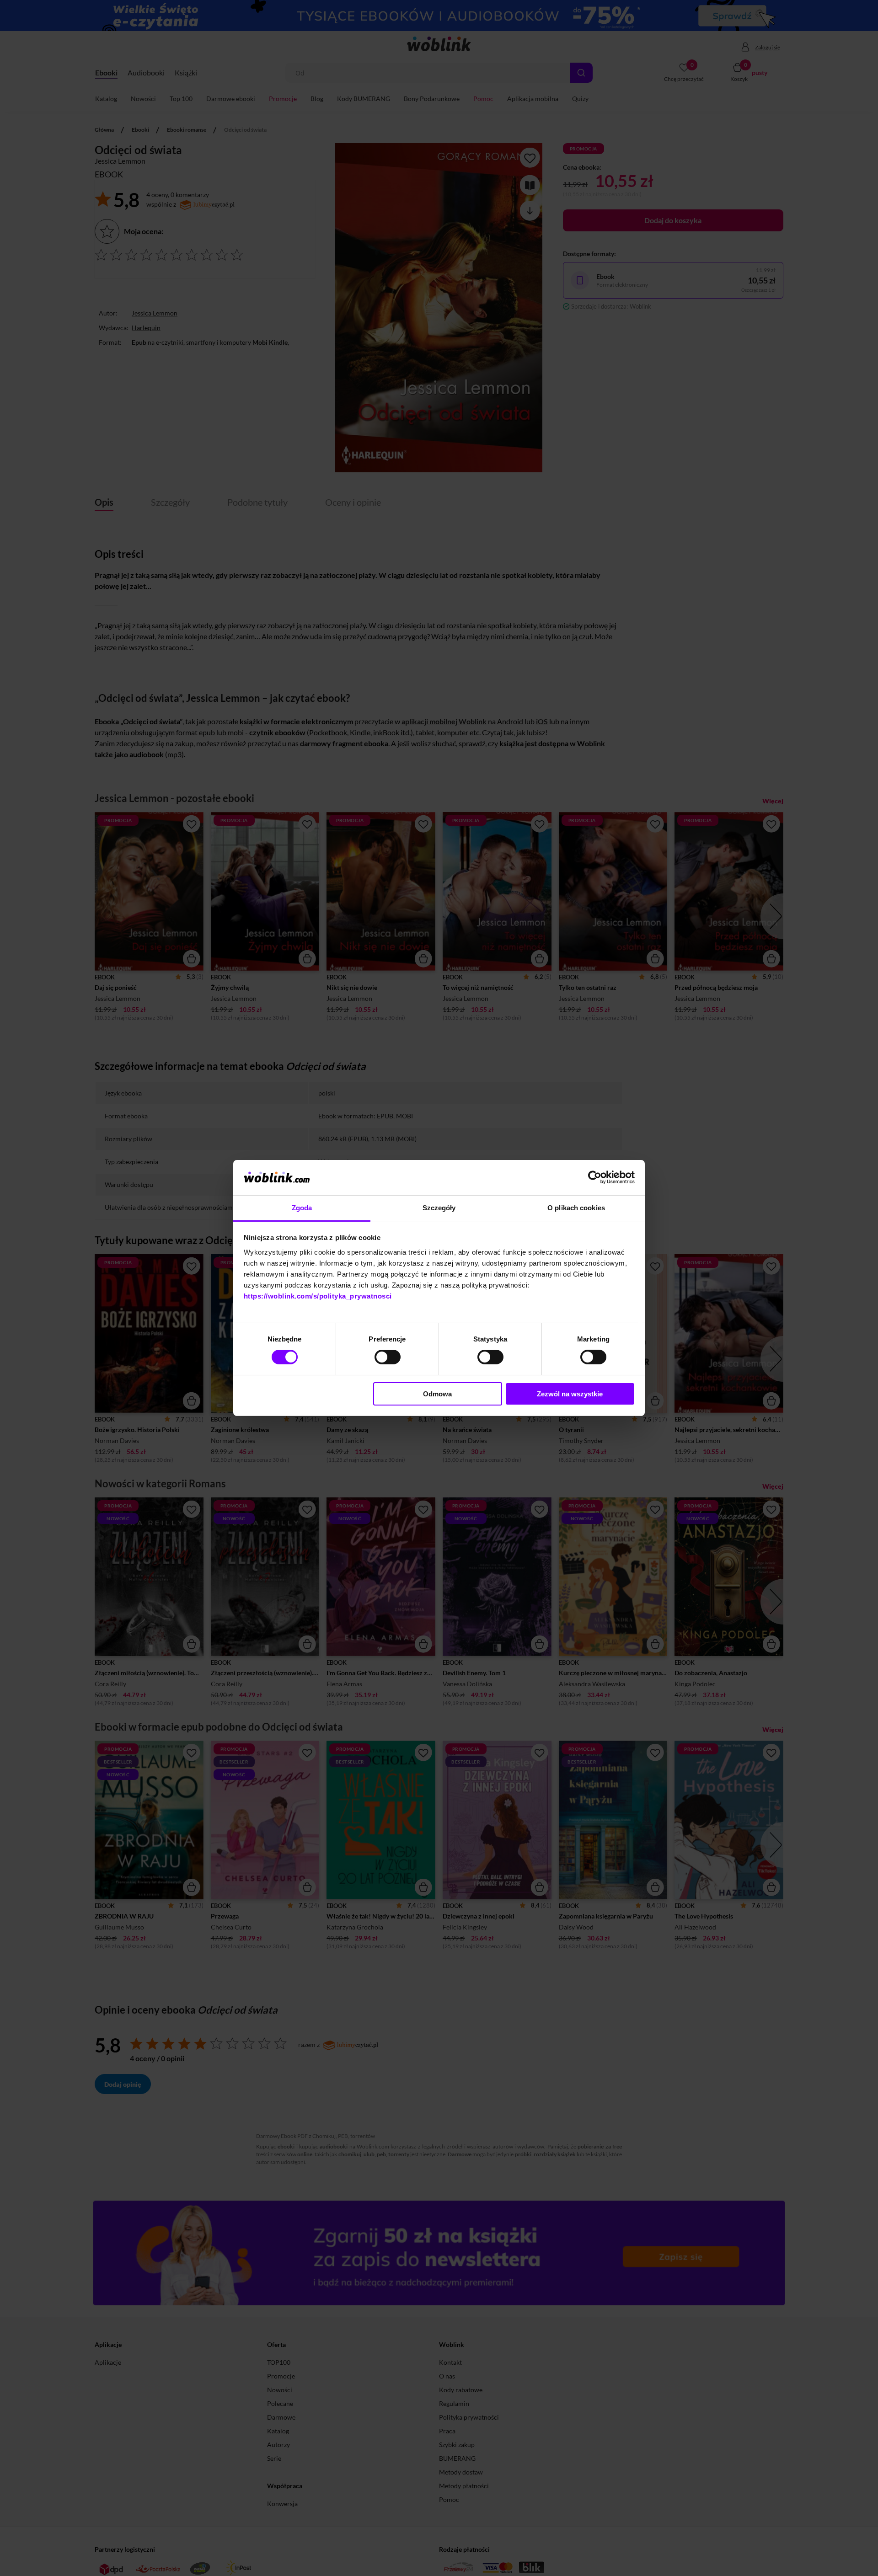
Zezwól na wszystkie (570, 1394)
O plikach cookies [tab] (576, 1208)
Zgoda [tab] (302, 1208)
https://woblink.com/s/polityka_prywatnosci (318, 1296)
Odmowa (437, 1394)
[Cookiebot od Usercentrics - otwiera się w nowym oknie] (595, 1177)
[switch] (388, 1357)
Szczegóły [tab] (439, 1208)
